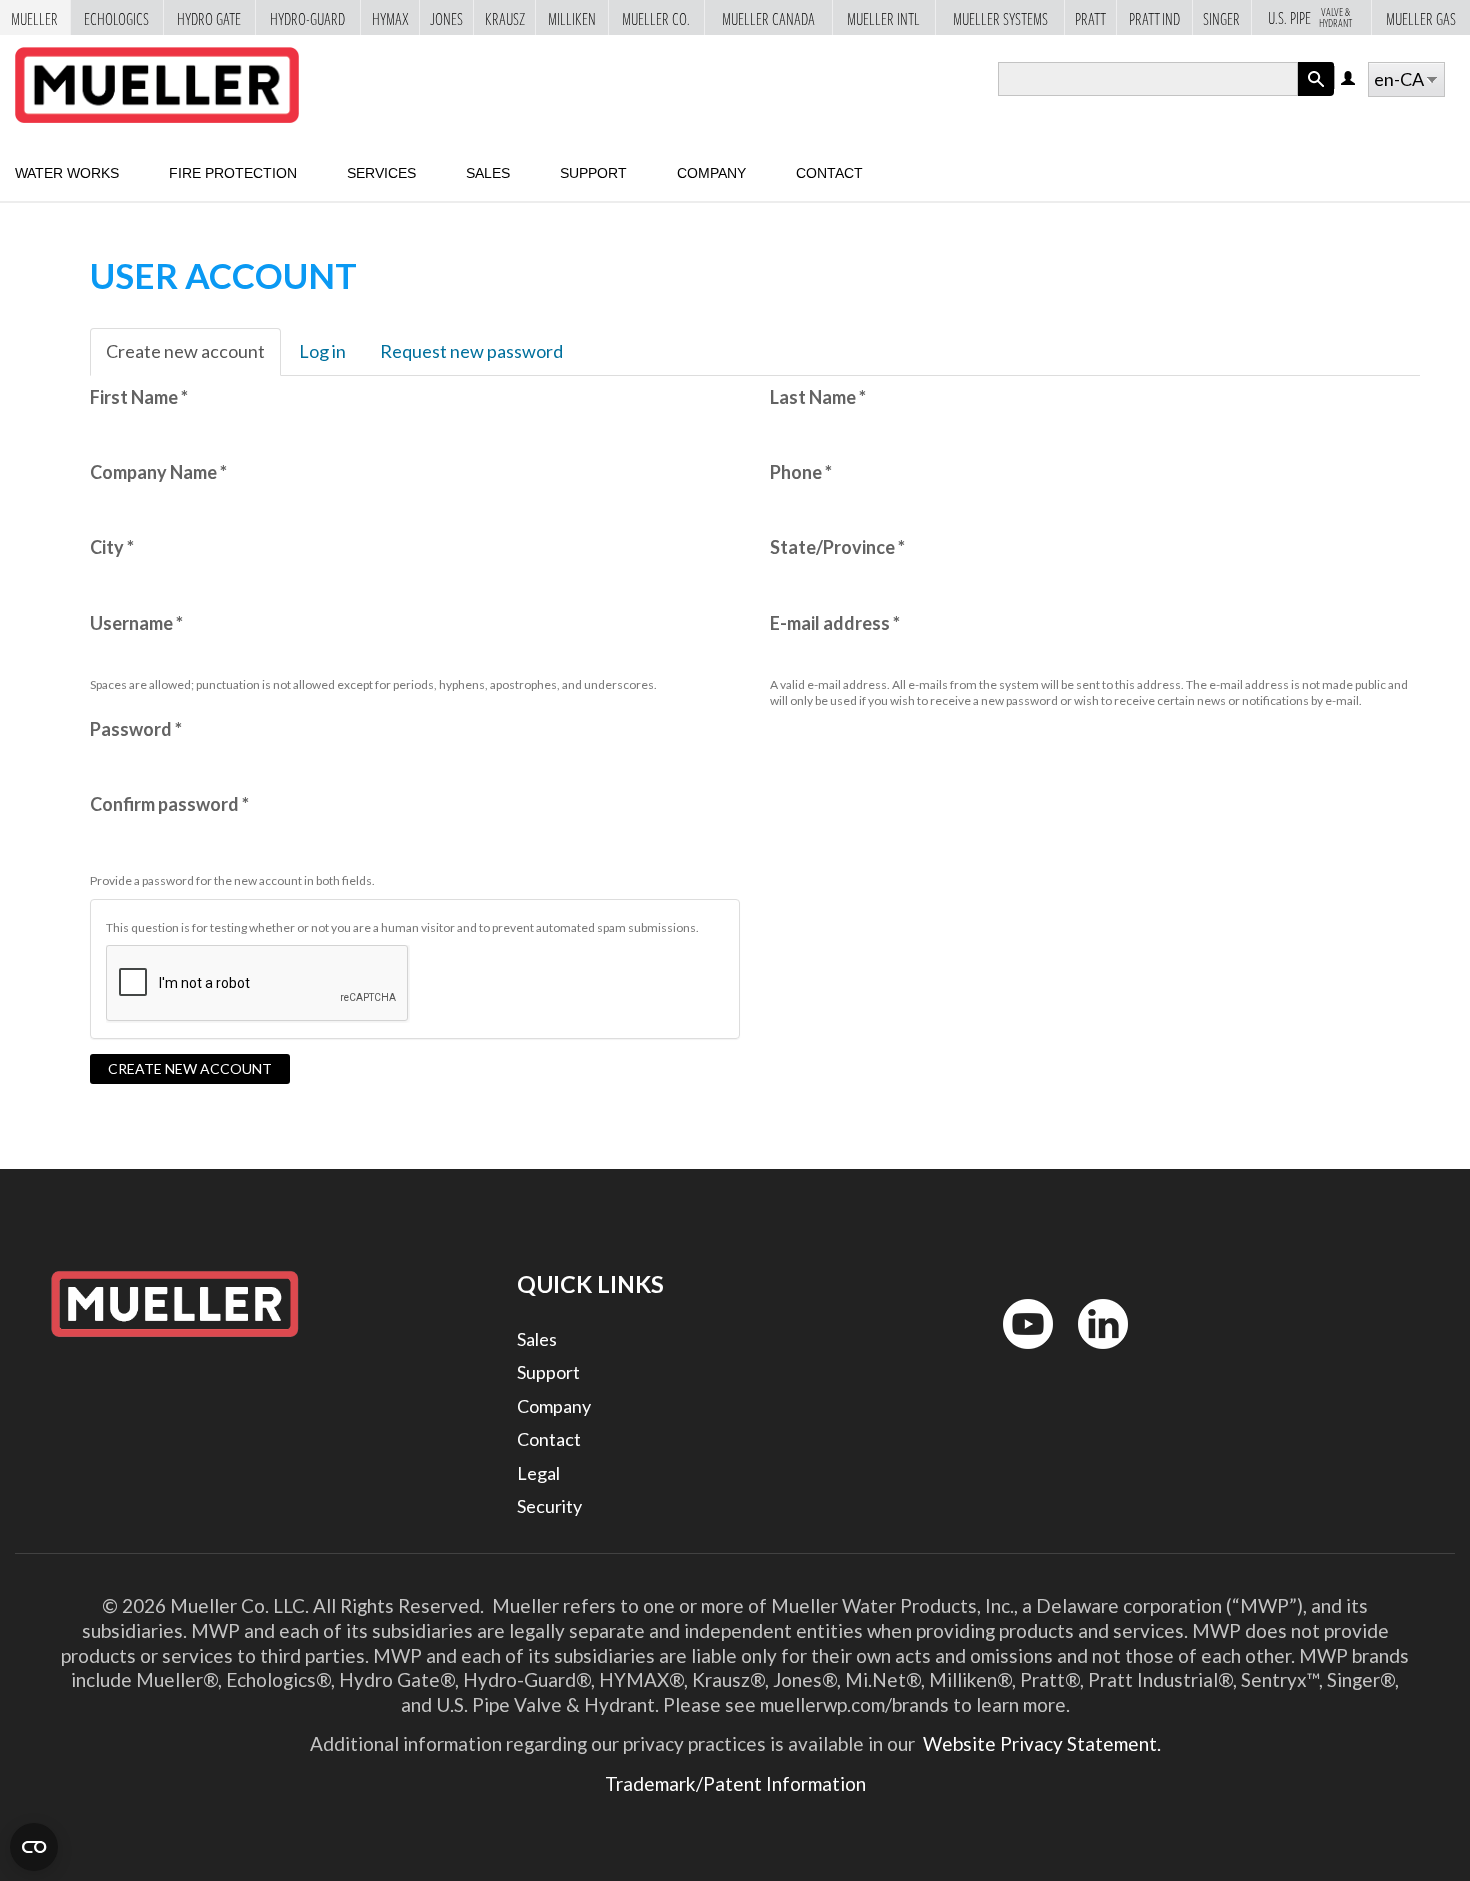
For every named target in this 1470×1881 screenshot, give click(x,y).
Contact (829, 173)
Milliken (572, 17)
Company (711, 173)
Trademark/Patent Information (735, 1783)
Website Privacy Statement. (1040, 1743)
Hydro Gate (209, 17)
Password (136, 729)
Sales (488, 173)
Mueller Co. (656, 17)
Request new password (471, 351)
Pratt (1090, 17)
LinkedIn (1093, 1353)
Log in (1349, 79)
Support (593, 173)
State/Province (837, 547)
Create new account (193, 358)
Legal (538, 1473)
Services (381, 173)
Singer (1221, 17)
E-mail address (835, 623)
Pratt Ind (1154, 17)
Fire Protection (233, 173)
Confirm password (169, 804)
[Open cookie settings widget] (34, 1847)
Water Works (67, 173)
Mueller (34, 17)
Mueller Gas (1421, 17)
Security (549, 1506)
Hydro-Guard (307, 17)
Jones (446, 17)
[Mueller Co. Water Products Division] (157, 85)
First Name (139, 397)
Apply (1316, 95)
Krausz (505, 17)
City (112, 547)
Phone (801, 472)
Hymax (390, 17)
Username (136, 623)
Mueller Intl (883, 17)
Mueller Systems (1000, 17)
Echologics (116, 17)
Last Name (818, 397)
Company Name (158, 472)
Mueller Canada (768, 17)
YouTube (1017, 1353)
